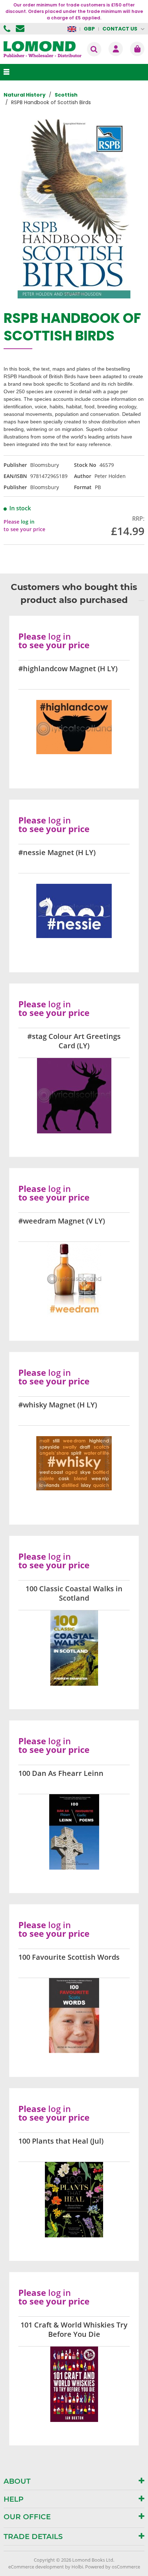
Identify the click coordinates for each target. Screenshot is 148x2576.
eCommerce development (36, 2567)
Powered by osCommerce (113, 2567)
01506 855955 (8, 29)
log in (28, 522)
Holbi (77, 2567)
